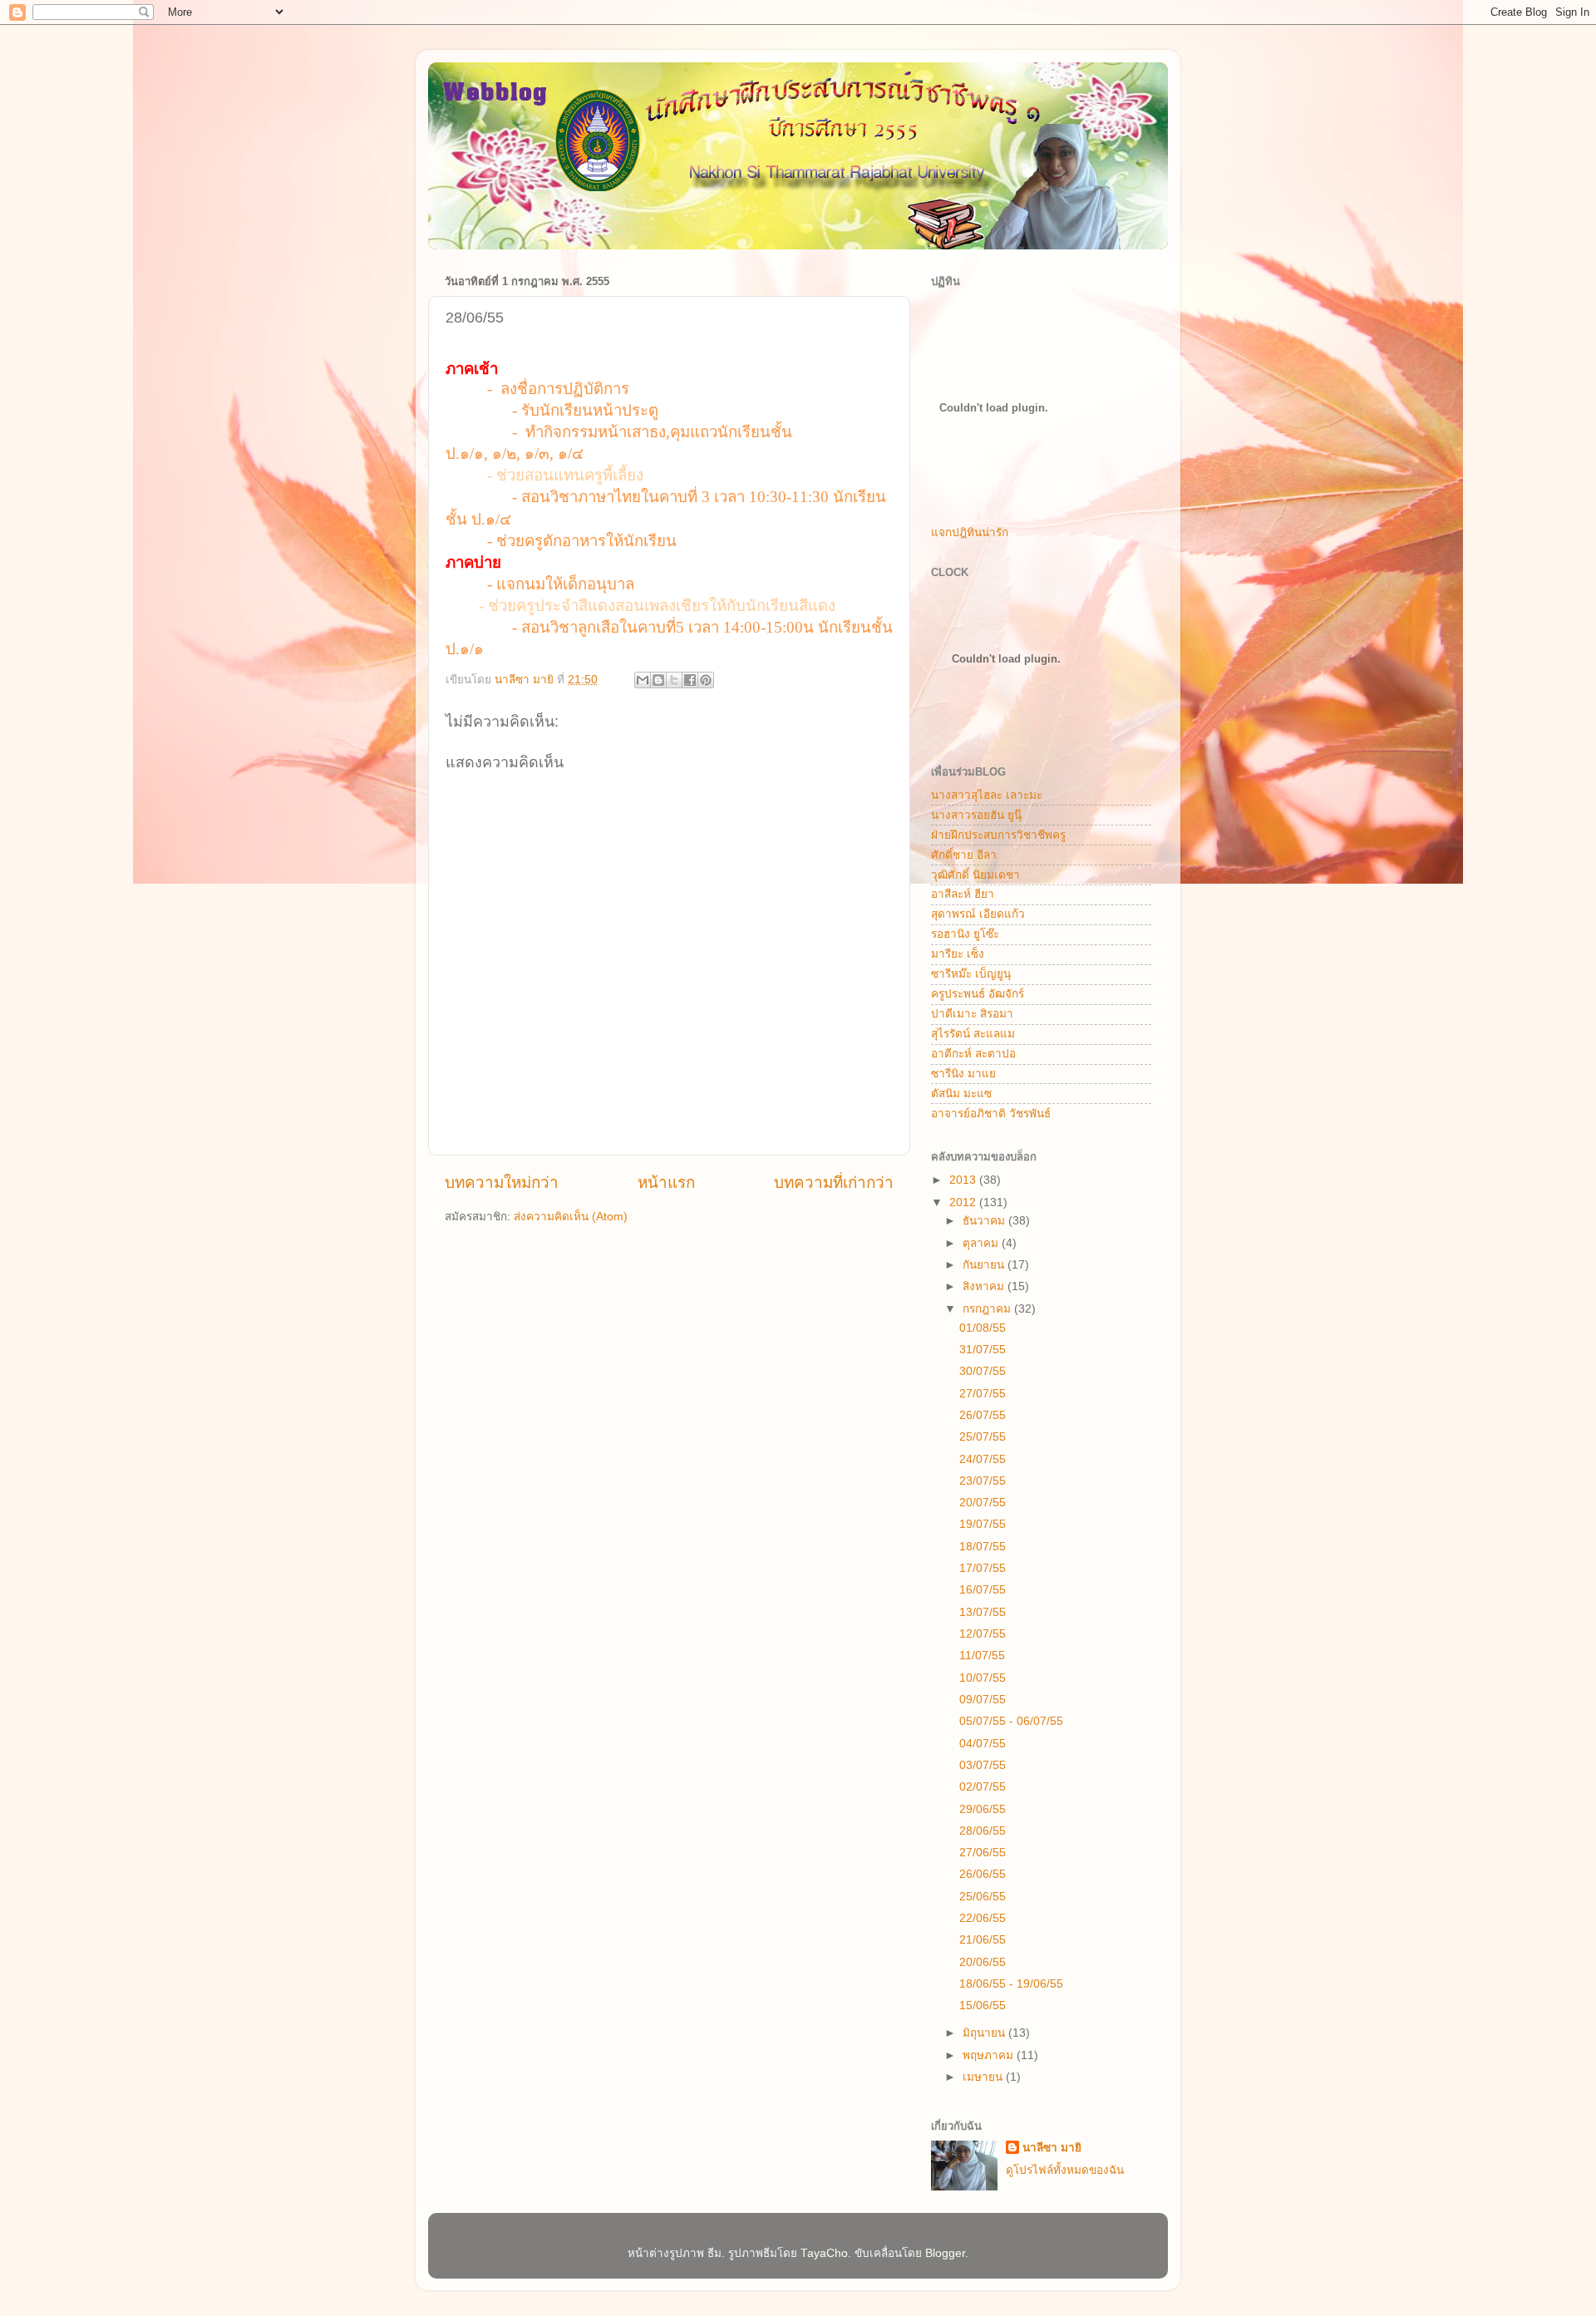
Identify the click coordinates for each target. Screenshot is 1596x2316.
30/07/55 (983, 1371)
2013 (964, 1180)
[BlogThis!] (658, 680)
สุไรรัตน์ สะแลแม (973, 1034)
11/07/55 (982, 1656)
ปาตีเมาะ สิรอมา (972, 1014)
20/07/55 (983, 1503)
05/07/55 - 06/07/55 (1011, 1721)
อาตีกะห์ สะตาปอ (973, 1054)
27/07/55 (983, 1394)
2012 (964, 1202)
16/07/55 (983, 1590)
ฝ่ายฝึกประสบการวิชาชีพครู (998, 835)
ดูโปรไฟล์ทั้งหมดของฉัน (1065, 2170)
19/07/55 (983, 1524)
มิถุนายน (985, 2033)
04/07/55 (983, 1744)
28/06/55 (983, 1831)
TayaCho (824, 2253)
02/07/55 (983, 1787)
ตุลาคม (982, 1243)
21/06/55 (983, 1940)
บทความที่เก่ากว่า (834, 1183)
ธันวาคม (985, 1221)
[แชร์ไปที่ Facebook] (690, 680)
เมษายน (984, 2077)
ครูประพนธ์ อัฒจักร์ (978, 994)
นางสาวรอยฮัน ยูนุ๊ (976, 815)
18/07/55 (983, 1547)
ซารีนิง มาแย (963, 1074)
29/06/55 (983, 1809)
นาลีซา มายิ (1052, 2148)
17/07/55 (983, 1568)
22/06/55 (983, 1918)
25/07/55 (983, 1437)
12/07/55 (983, 1634)
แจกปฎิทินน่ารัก (970, 532)
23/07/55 (983, 1481)
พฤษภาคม (990, 2055)
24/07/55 (983, 1459)
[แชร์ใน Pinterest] (706, 680)
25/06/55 (983, 1897)
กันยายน (985, 1265)
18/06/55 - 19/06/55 (1011, 1984)
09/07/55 (983, 1700)
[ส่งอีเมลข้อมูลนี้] (643, 680)
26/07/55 (983, 1415)
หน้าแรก (666, 1183)
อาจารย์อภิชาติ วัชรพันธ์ (991, 1114)
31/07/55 (983, 1350)
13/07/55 (983, 1612)
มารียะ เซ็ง (958, 954)
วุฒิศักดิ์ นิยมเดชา (975, 875)
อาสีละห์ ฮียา (963, 894)
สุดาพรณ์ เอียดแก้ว (978, 914)
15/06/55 (983, 2006)
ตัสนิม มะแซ (961, 1094)
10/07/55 (983, 1678)
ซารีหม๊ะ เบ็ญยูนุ (971, 974)
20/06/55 (983, 1962)
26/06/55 (983, 1874)
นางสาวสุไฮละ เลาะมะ (987, 795)
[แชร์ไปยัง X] (674, 680)
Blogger (945, 2253)
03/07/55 (983, 1765)
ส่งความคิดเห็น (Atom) (571, 1217)
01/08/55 (983, 1328)
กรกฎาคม (988, 1309)
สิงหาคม (985, 1286)
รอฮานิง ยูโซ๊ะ (965, 934)
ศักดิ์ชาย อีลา (964, 855)
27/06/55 (983, 1853)
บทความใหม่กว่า (502, 1183)
